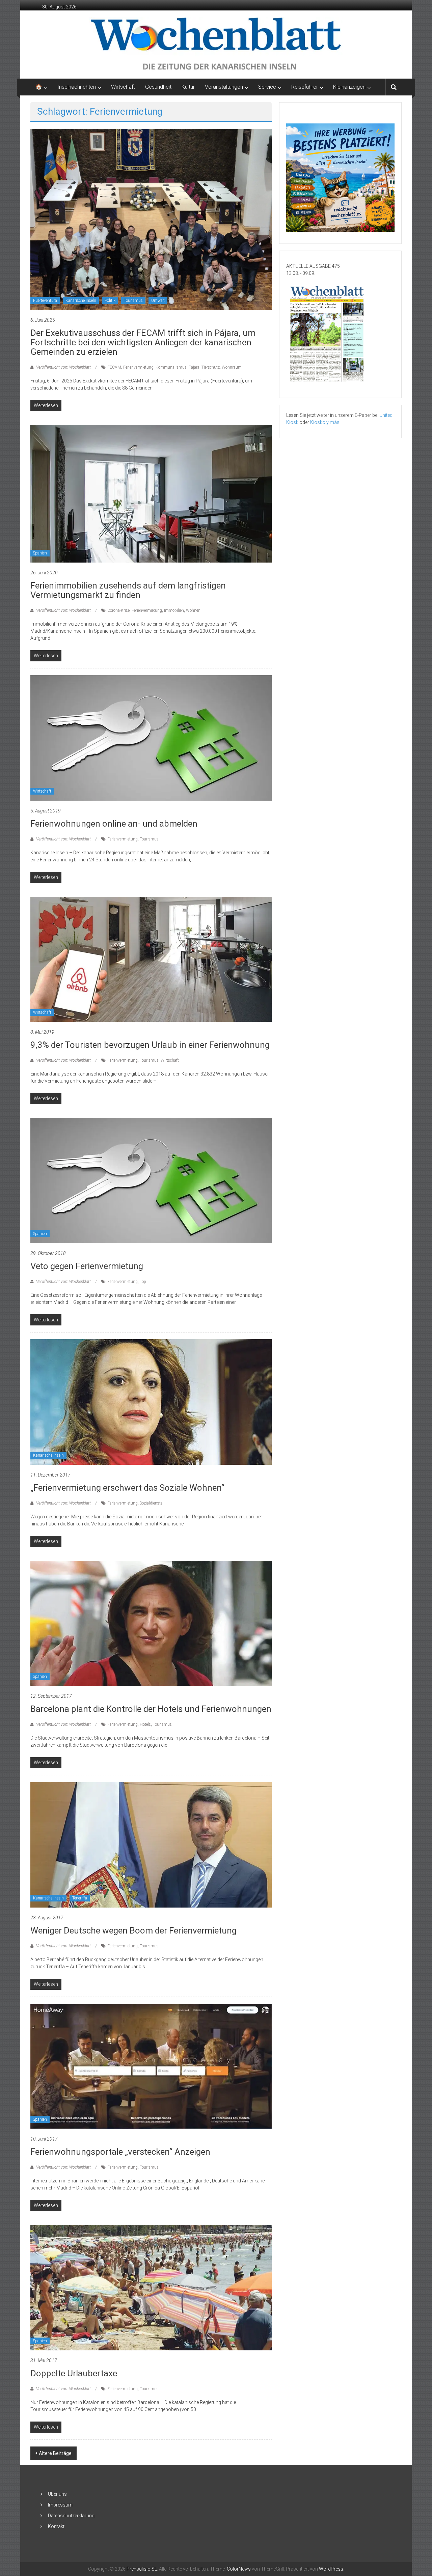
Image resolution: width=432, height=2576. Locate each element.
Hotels (145, 1724)
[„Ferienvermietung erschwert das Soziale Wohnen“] (151, 1402)
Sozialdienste (151, 1503)
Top (143, 1282)
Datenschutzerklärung (71, 2516)
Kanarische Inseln (81, 300)
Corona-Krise (118, 610)
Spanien (40, 553)
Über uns (57, 2494)
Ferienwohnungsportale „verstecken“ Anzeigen (120, 2152)
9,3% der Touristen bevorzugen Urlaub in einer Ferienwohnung (150, 1045)
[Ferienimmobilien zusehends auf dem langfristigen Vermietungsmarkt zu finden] (151, 493)
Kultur (188, 87)
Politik (110, 300)
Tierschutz (211, 367)
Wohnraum (232, 367)
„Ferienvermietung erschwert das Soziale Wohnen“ (127, 1488)
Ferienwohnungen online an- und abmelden (114, 824)
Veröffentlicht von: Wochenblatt (63, 367)
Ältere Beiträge (55, 2453)
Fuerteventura (45, 300)
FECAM (114, 367)
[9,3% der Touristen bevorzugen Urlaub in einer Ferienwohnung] (151, 959)
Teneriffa (80, 1898)
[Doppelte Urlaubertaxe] (151, 2287)
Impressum (60, 2505)
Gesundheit (158, 87)
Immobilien (174, 610)
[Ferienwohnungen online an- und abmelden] (151, 738)
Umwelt (158, 300)
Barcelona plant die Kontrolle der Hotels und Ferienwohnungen (151, 1709)
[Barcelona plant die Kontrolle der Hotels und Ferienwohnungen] (151, 1623)
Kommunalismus (171, 367)
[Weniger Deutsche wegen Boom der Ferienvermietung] (151, 1844)
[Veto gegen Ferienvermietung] (151, 1180)
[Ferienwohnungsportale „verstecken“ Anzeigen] (151, 2066)
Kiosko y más (325, 422)
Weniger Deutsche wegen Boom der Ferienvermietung (133, 1930)
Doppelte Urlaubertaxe (74, 2373)
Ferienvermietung (138, 367)
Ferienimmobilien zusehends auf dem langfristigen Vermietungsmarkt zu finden (128, 590)
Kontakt (56, 2526)
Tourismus (133, 300)
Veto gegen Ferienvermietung (87, 1266)
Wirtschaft (123, 87)
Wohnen (193, 610)
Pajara (194, 367)
